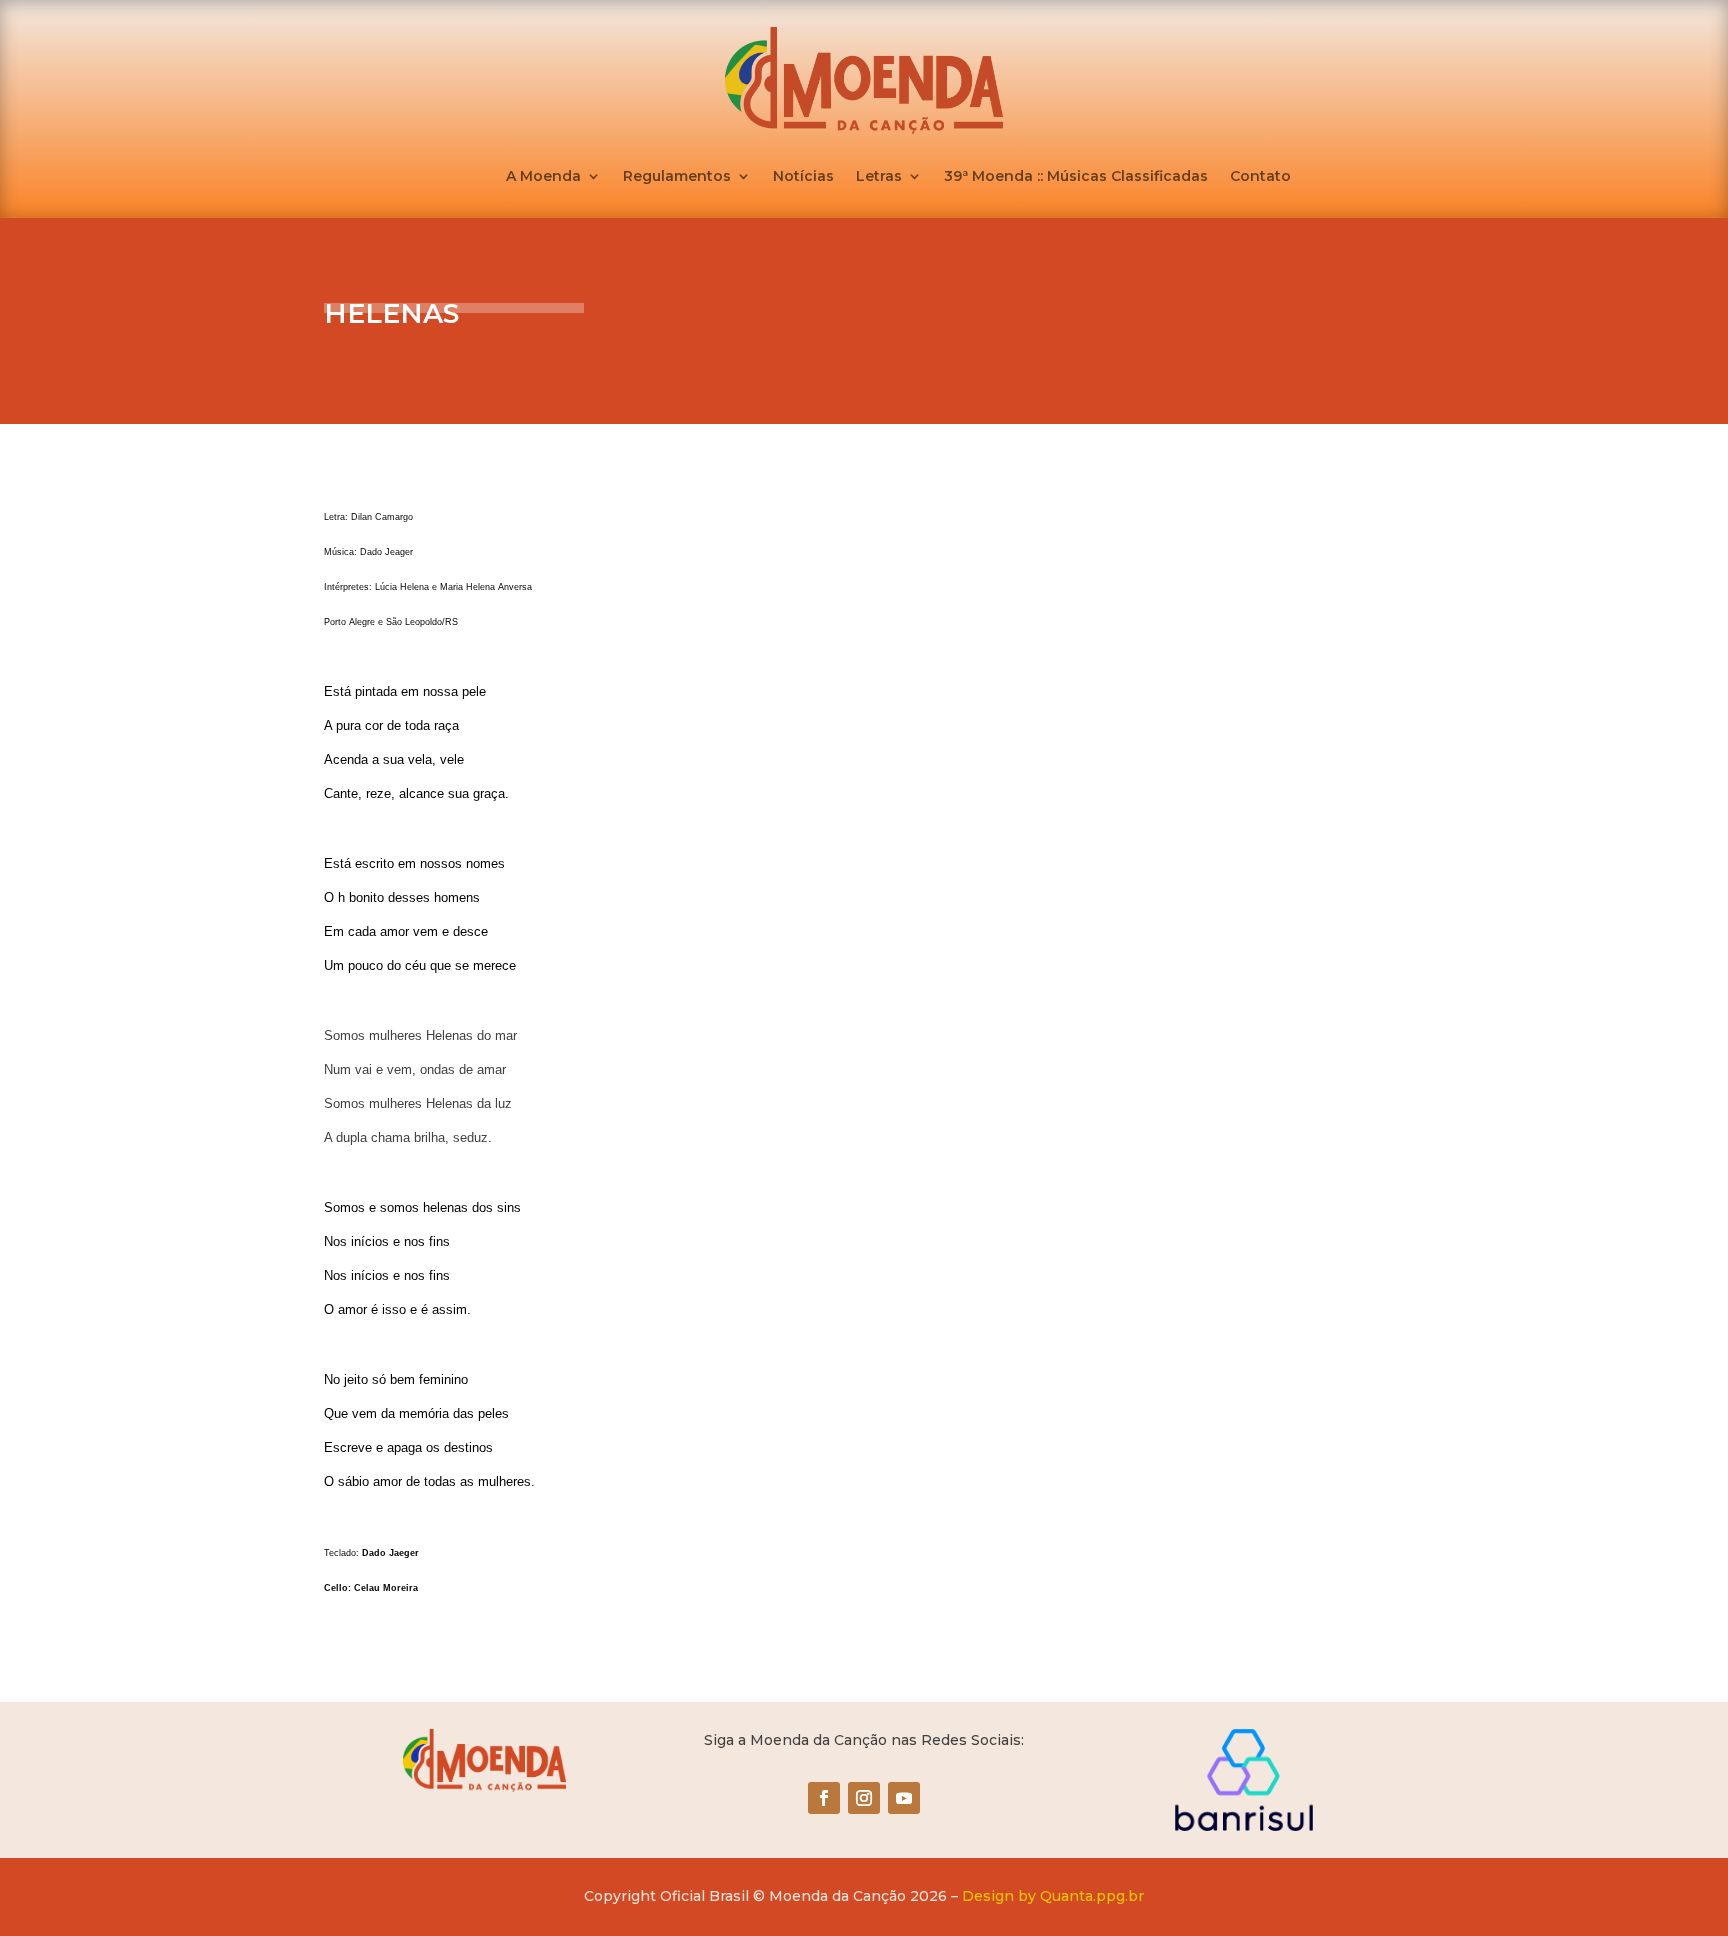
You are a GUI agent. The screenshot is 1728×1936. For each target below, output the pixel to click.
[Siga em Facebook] (824, 1798)
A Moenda (543, 177)
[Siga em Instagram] (864, 1798)
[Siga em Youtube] (904, 1798)
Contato (1260, 177)
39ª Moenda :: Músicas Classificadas (1076, 177)
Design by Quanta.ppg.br (1053, 1896)
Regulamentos (677, 177)
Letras (879, 177)
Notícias (803, 177)
